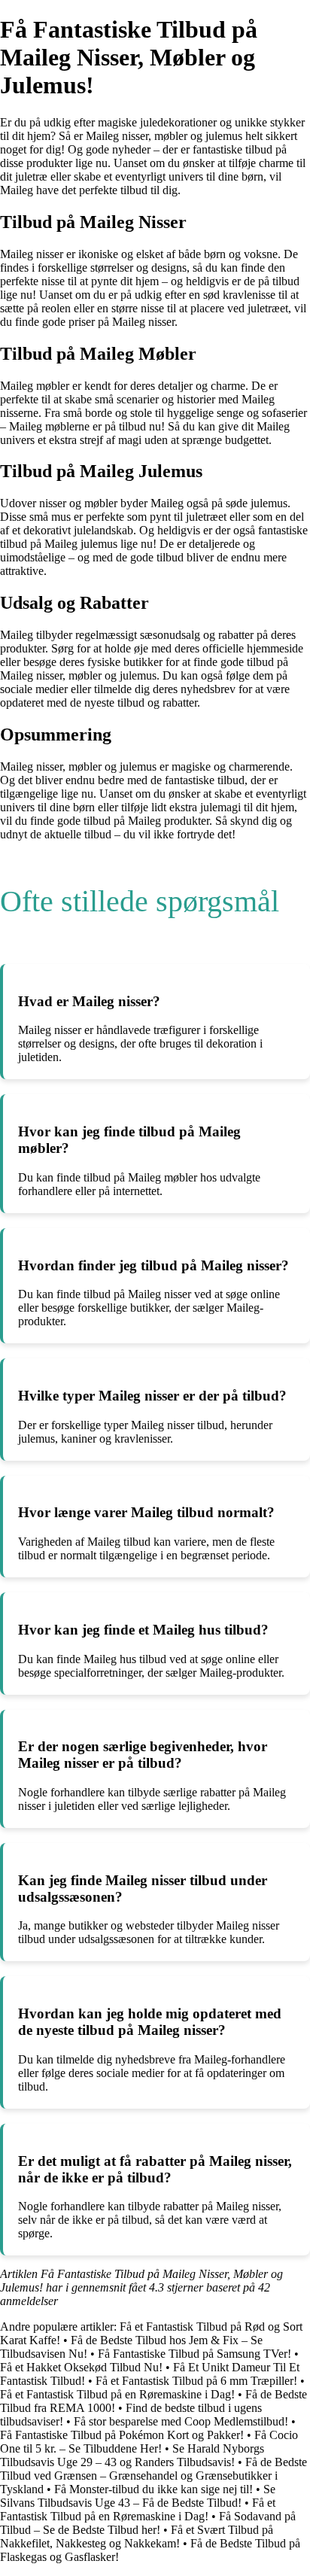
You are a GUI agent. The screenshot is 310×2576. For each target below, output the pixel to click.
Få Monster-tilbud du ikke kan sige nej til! (153, 2489)
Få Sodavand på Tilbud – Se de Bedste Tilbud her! (148, 2523)
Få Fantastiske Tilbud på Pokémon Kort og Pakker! (122, 2435)
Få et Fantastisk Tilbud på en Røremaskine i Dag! (117, 2394)
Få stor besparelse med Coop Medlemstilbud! (181, 2421)
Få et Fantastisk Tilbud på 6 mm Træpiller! (196, 2381)
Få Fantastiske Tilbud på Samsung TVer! (195, 2354)
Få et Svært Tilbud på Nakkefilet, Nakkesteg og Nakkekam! (137, 2536)
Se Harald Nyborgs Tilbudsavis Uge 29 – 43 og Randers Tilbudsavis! (132, 2455)
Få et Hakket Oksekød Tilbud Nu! (81, 2367)
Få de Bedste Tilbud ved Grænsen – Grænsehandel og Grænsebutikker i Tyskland (153, 2476)
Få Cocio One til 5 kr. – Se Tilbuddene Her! (149, 2442)
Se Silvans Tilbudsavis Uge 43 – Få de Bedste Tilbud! (138, 2496)
